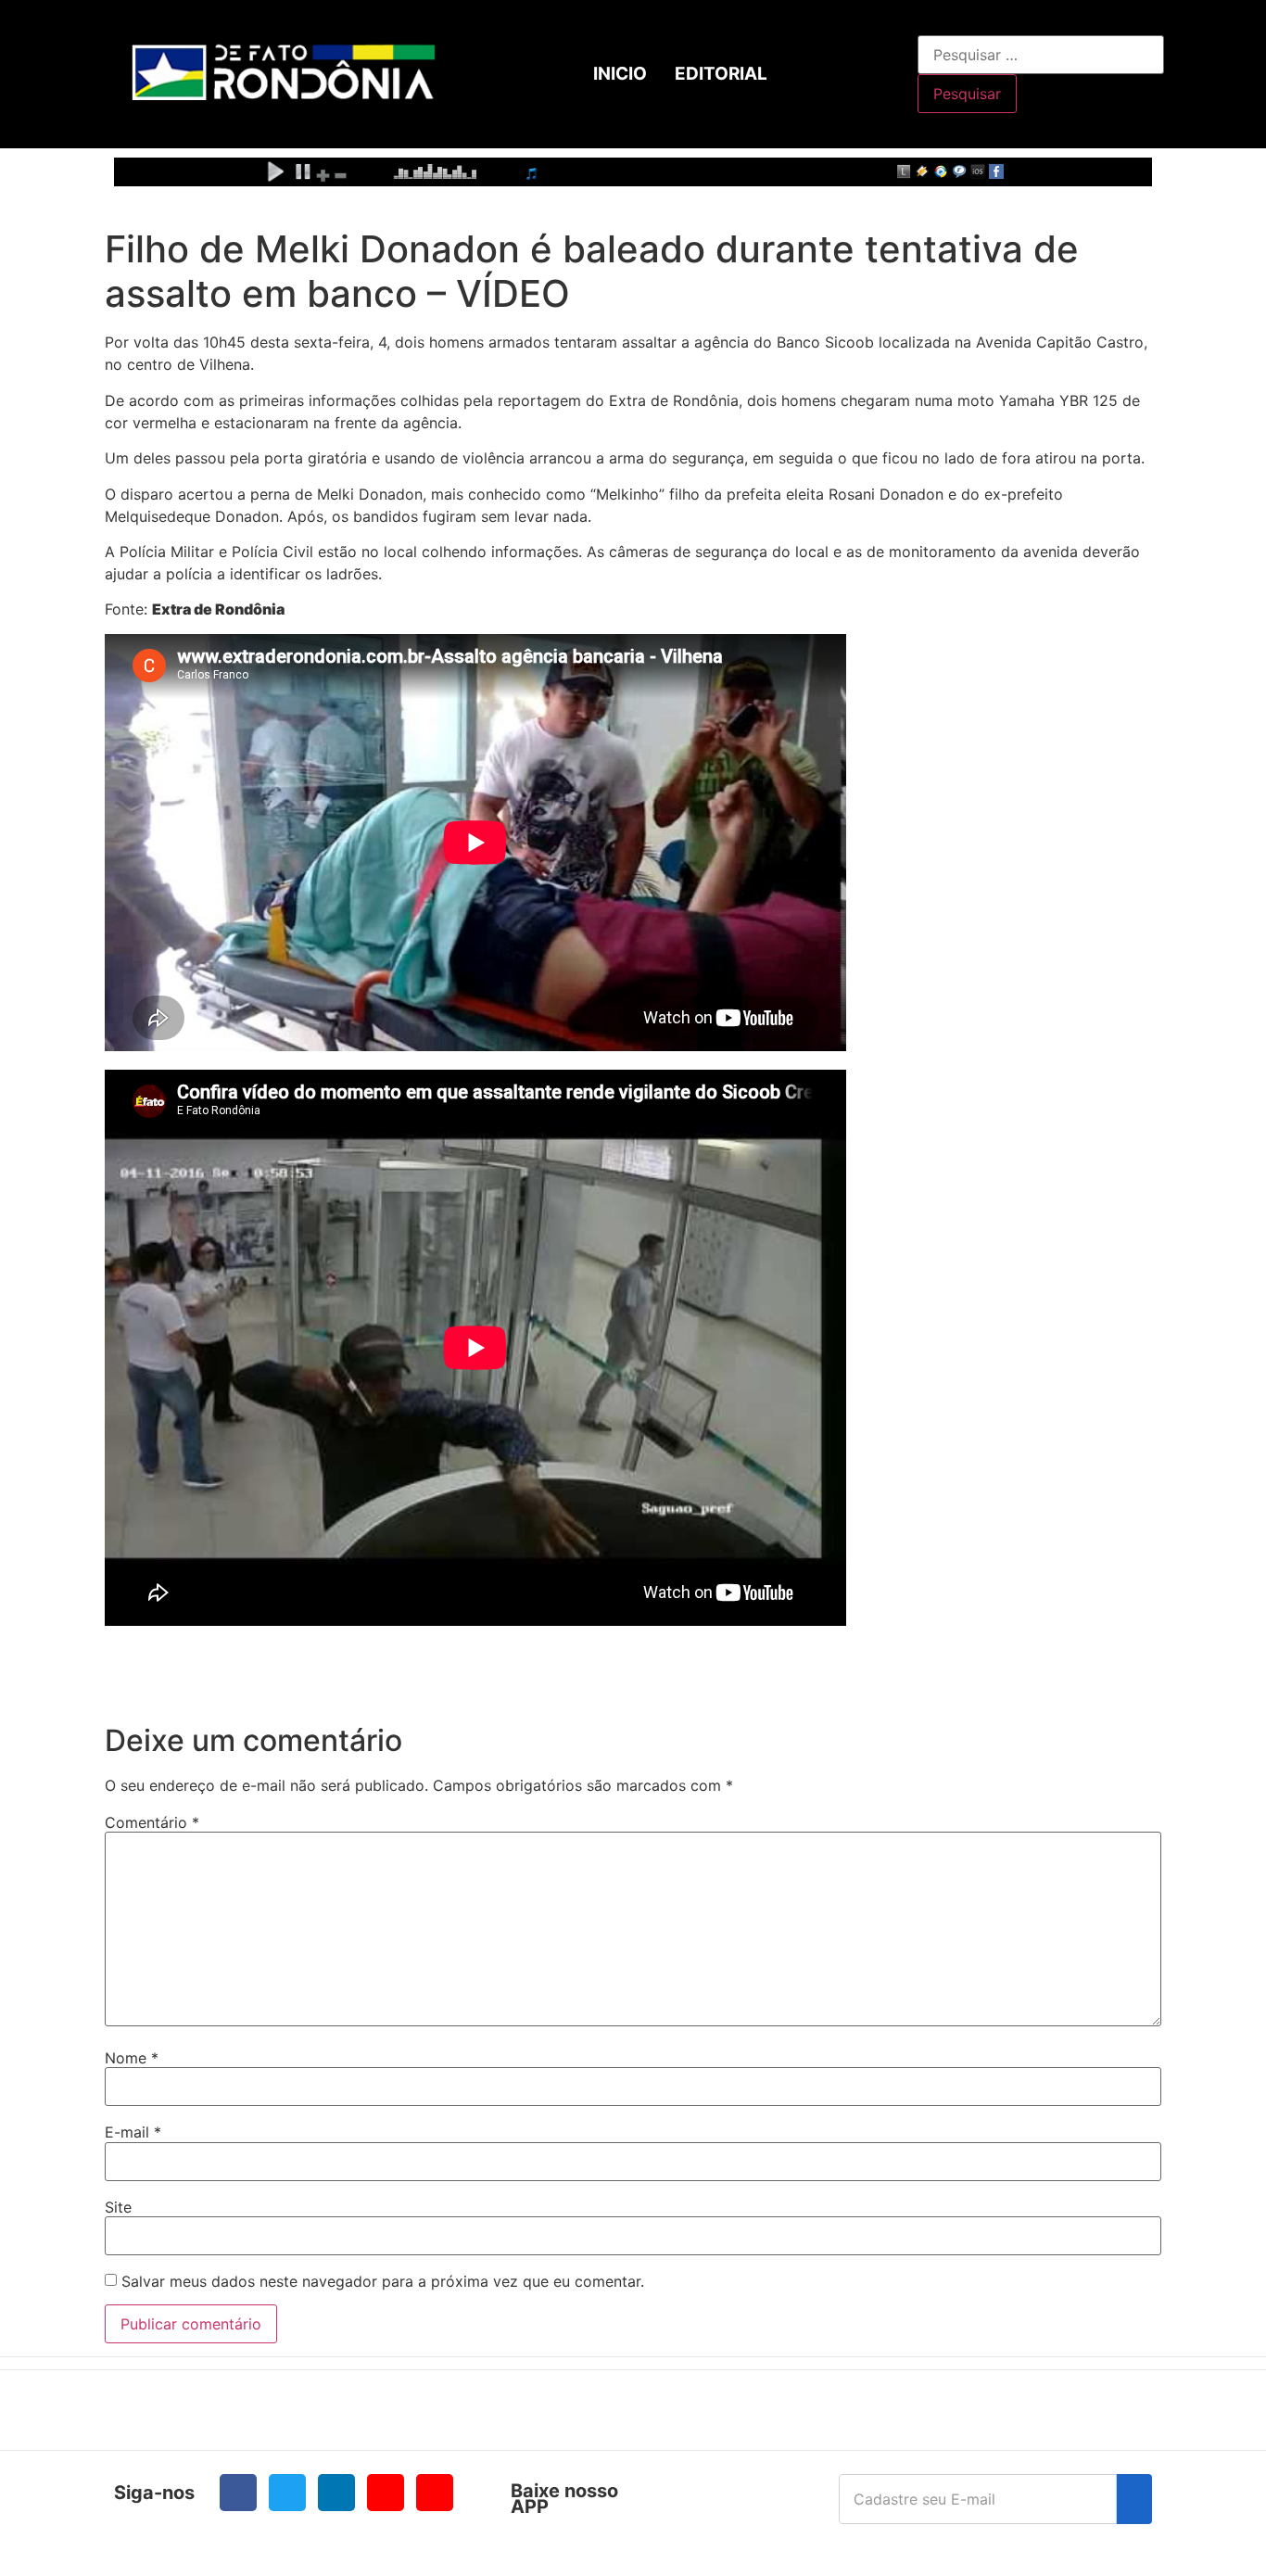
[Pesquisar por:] (1041, 55)
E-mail (133, 2132)
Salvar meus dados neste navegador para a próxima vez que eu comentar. (383, 2281)
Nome (132, 2058)
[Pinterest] (435, 2493)
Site (118, 2207)
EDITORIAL (721, 74)
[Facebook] (238, 2493)
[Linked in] (336, 2493)
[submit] (1134, 2499)
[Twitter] (287, 2493)
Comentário (152, 1822)
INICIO (620, 74)
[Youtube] (386, 2493)
